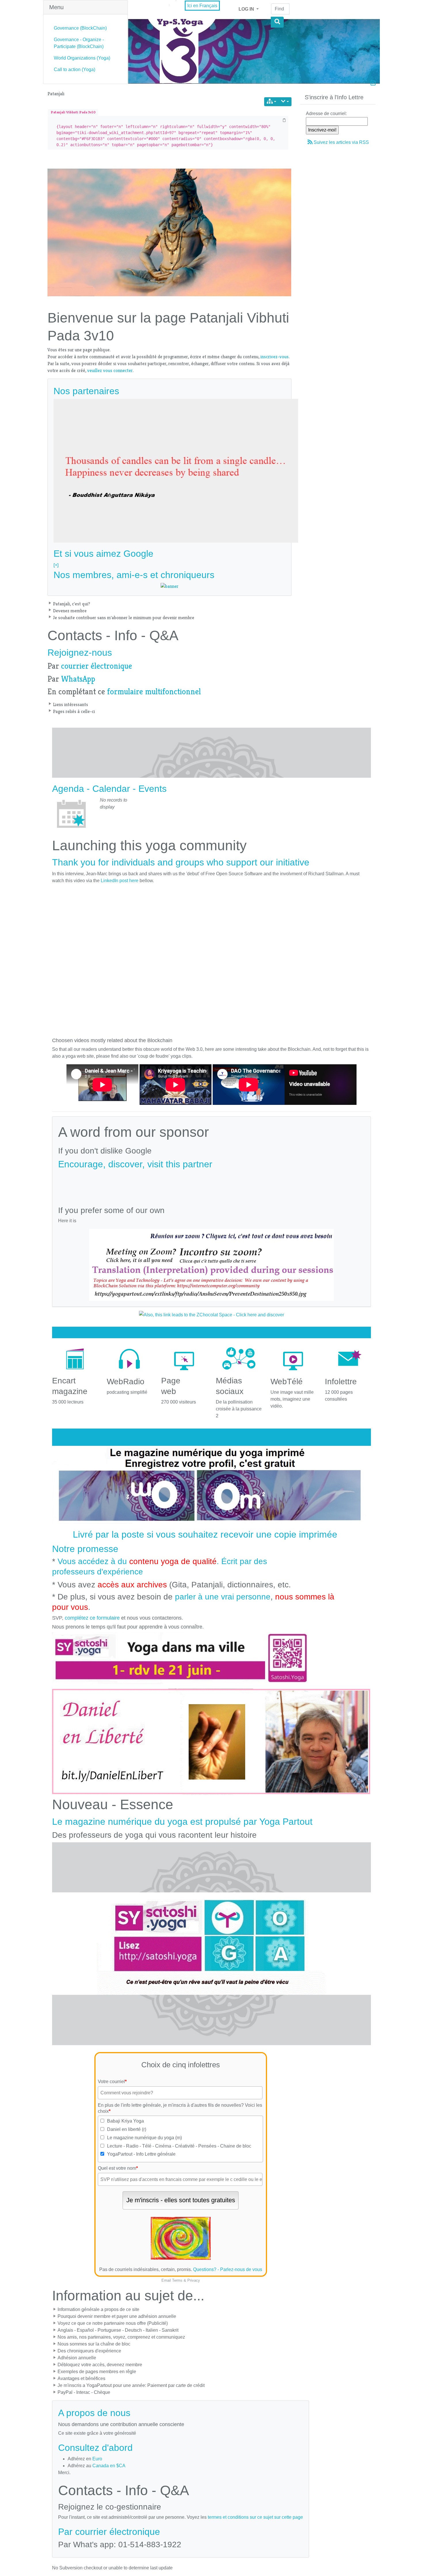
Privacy (194, 2280)
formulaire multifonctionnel (154, 692)
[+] (56, 565)
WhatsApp (78, 679)
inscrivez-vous (275, 357)
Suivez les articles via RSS (341, 142)
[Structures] (271, 102)
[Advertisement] (211, 1185)
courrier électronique (97, 666)
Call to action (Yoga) (75, 69)
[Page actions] (285, 102)
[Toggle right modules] (373, 84)
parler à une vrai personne (223, 1597)
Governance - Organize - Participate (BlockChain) (79, 43)
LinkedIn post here (120, 881)
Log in (247, 9)
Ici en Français (202, 6)
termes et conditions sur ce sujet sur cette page (255, 2517)
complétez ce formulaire (92, 1618)
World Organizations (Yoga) (82, 58)
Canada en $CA (109, 2466)
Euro (97, 2459)
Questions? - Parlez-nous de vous (228, 2269)
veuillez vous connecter (110, 370)
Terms (177, 2280)
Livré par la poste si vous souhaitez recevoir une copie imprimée (205, 1534)
